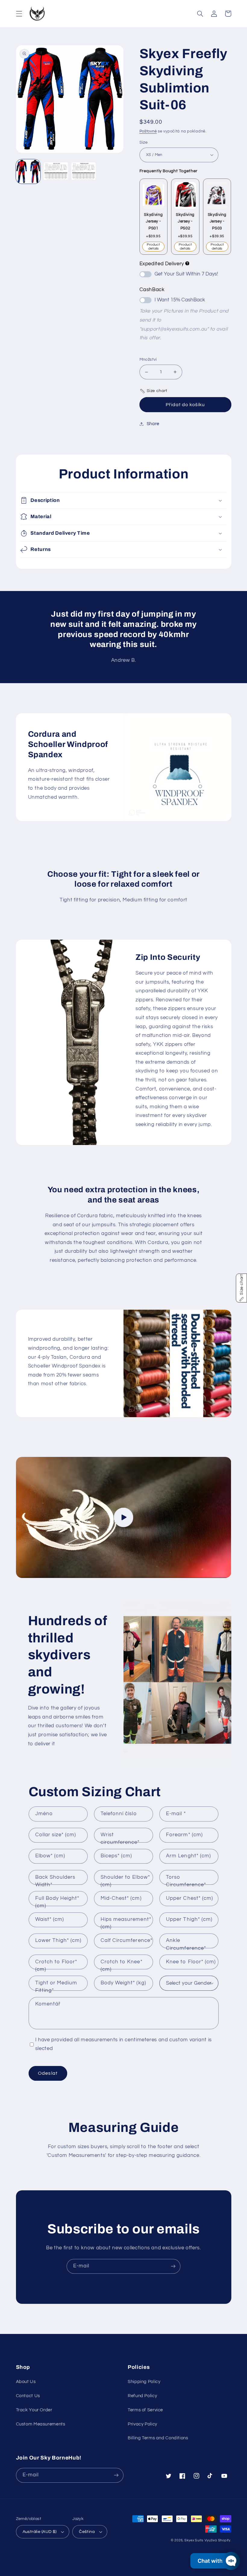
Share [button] (153, 424)
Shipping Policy (144, 2382)
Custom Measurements (41, 2424)
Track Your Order (34, 2410)
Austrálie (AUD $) (40, 2532)
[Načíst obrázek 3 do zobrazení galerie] (84, 172)
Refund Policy (142, 2396)
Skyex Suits (194, 2540)
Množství (148, 359)
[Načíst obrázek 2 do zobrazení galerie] (56, 172)
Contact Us (28, 2396)
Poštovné (148, 131)
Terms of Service (145, 2410)
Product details (153, 247)
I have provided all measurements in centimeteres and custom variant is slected (123, 2044)
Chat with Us (214, 2561)
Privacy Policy (142, 2424)
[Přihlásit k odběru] (173, 2266)
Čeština (87, 2532)
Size (144, 142)
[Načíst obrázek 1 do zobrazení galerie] (28, 172)
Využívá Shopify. (218, 2540)
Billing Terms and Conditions (158, 2438)
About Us (26, 2382)
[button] (19, 14)
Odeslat (48, 2073)
